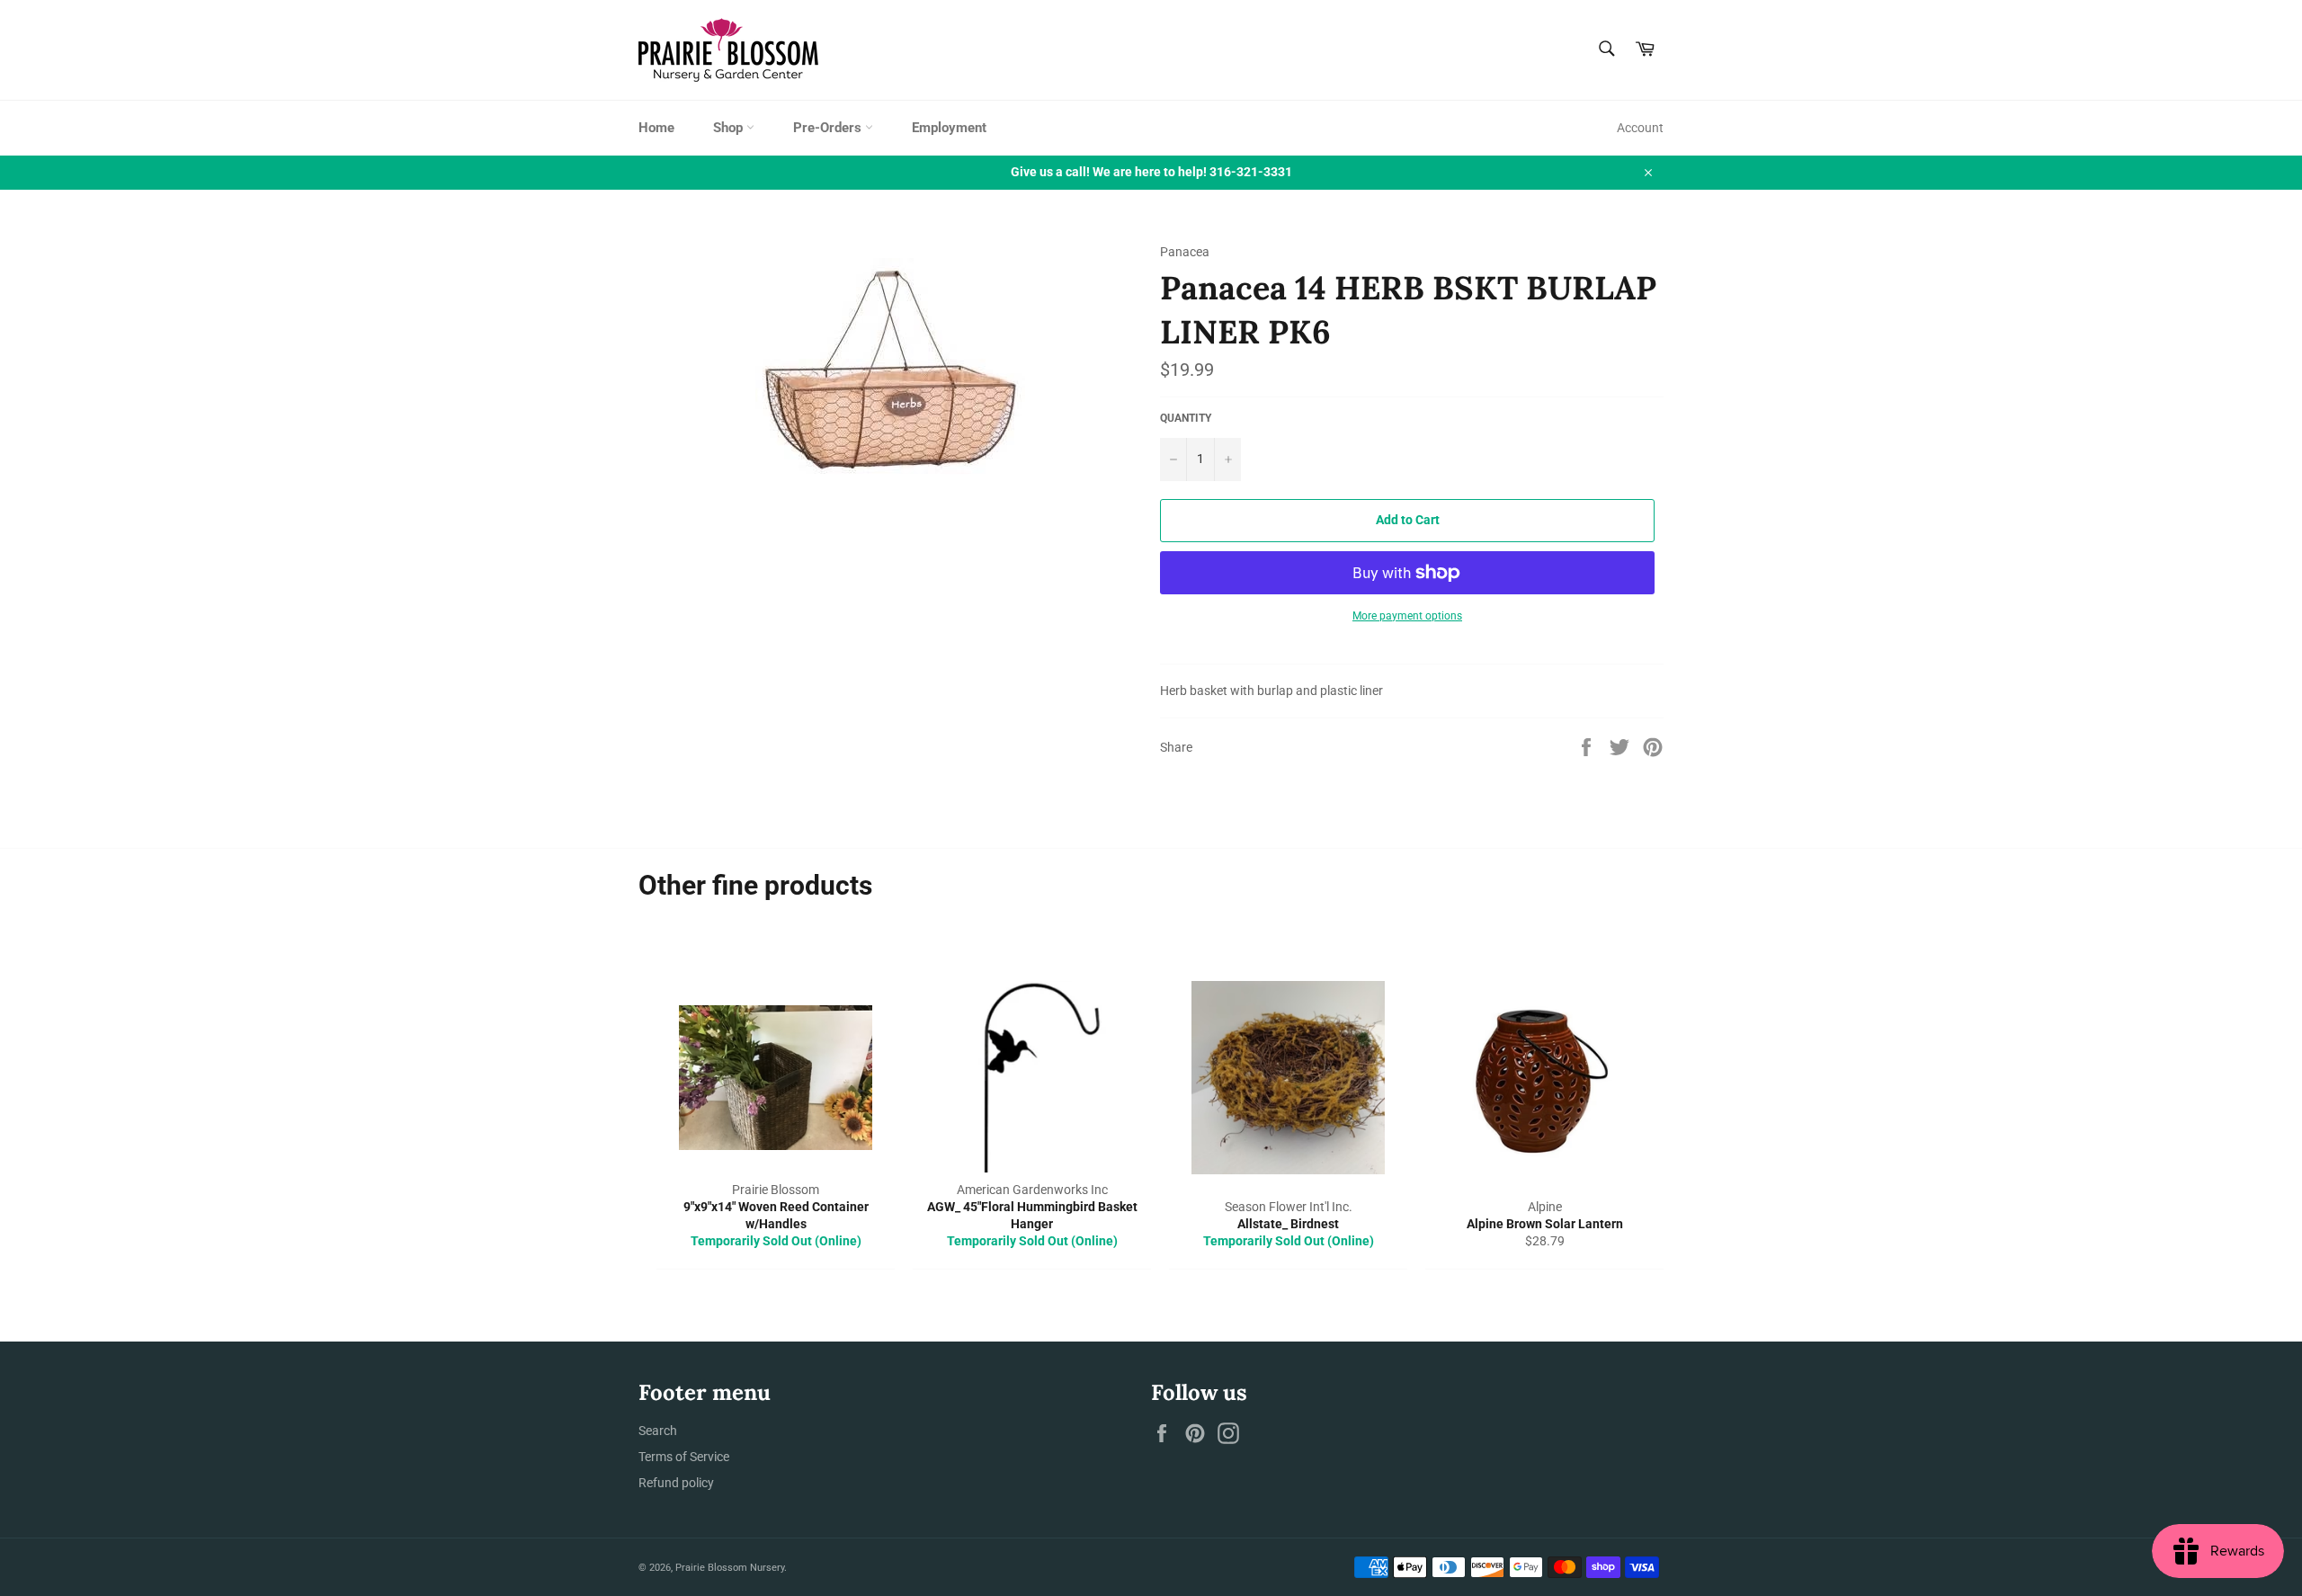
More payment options (1407, 616)
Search (658, 1431)
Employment (949, 128)
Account (1640, 128)
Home (656, 128)
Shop (730, 128)
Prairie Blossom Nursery (730, 1568)
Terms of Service (684, 1457)
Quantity (1186, 418)
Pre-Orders (829, 128)
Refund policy (676, 1483)
